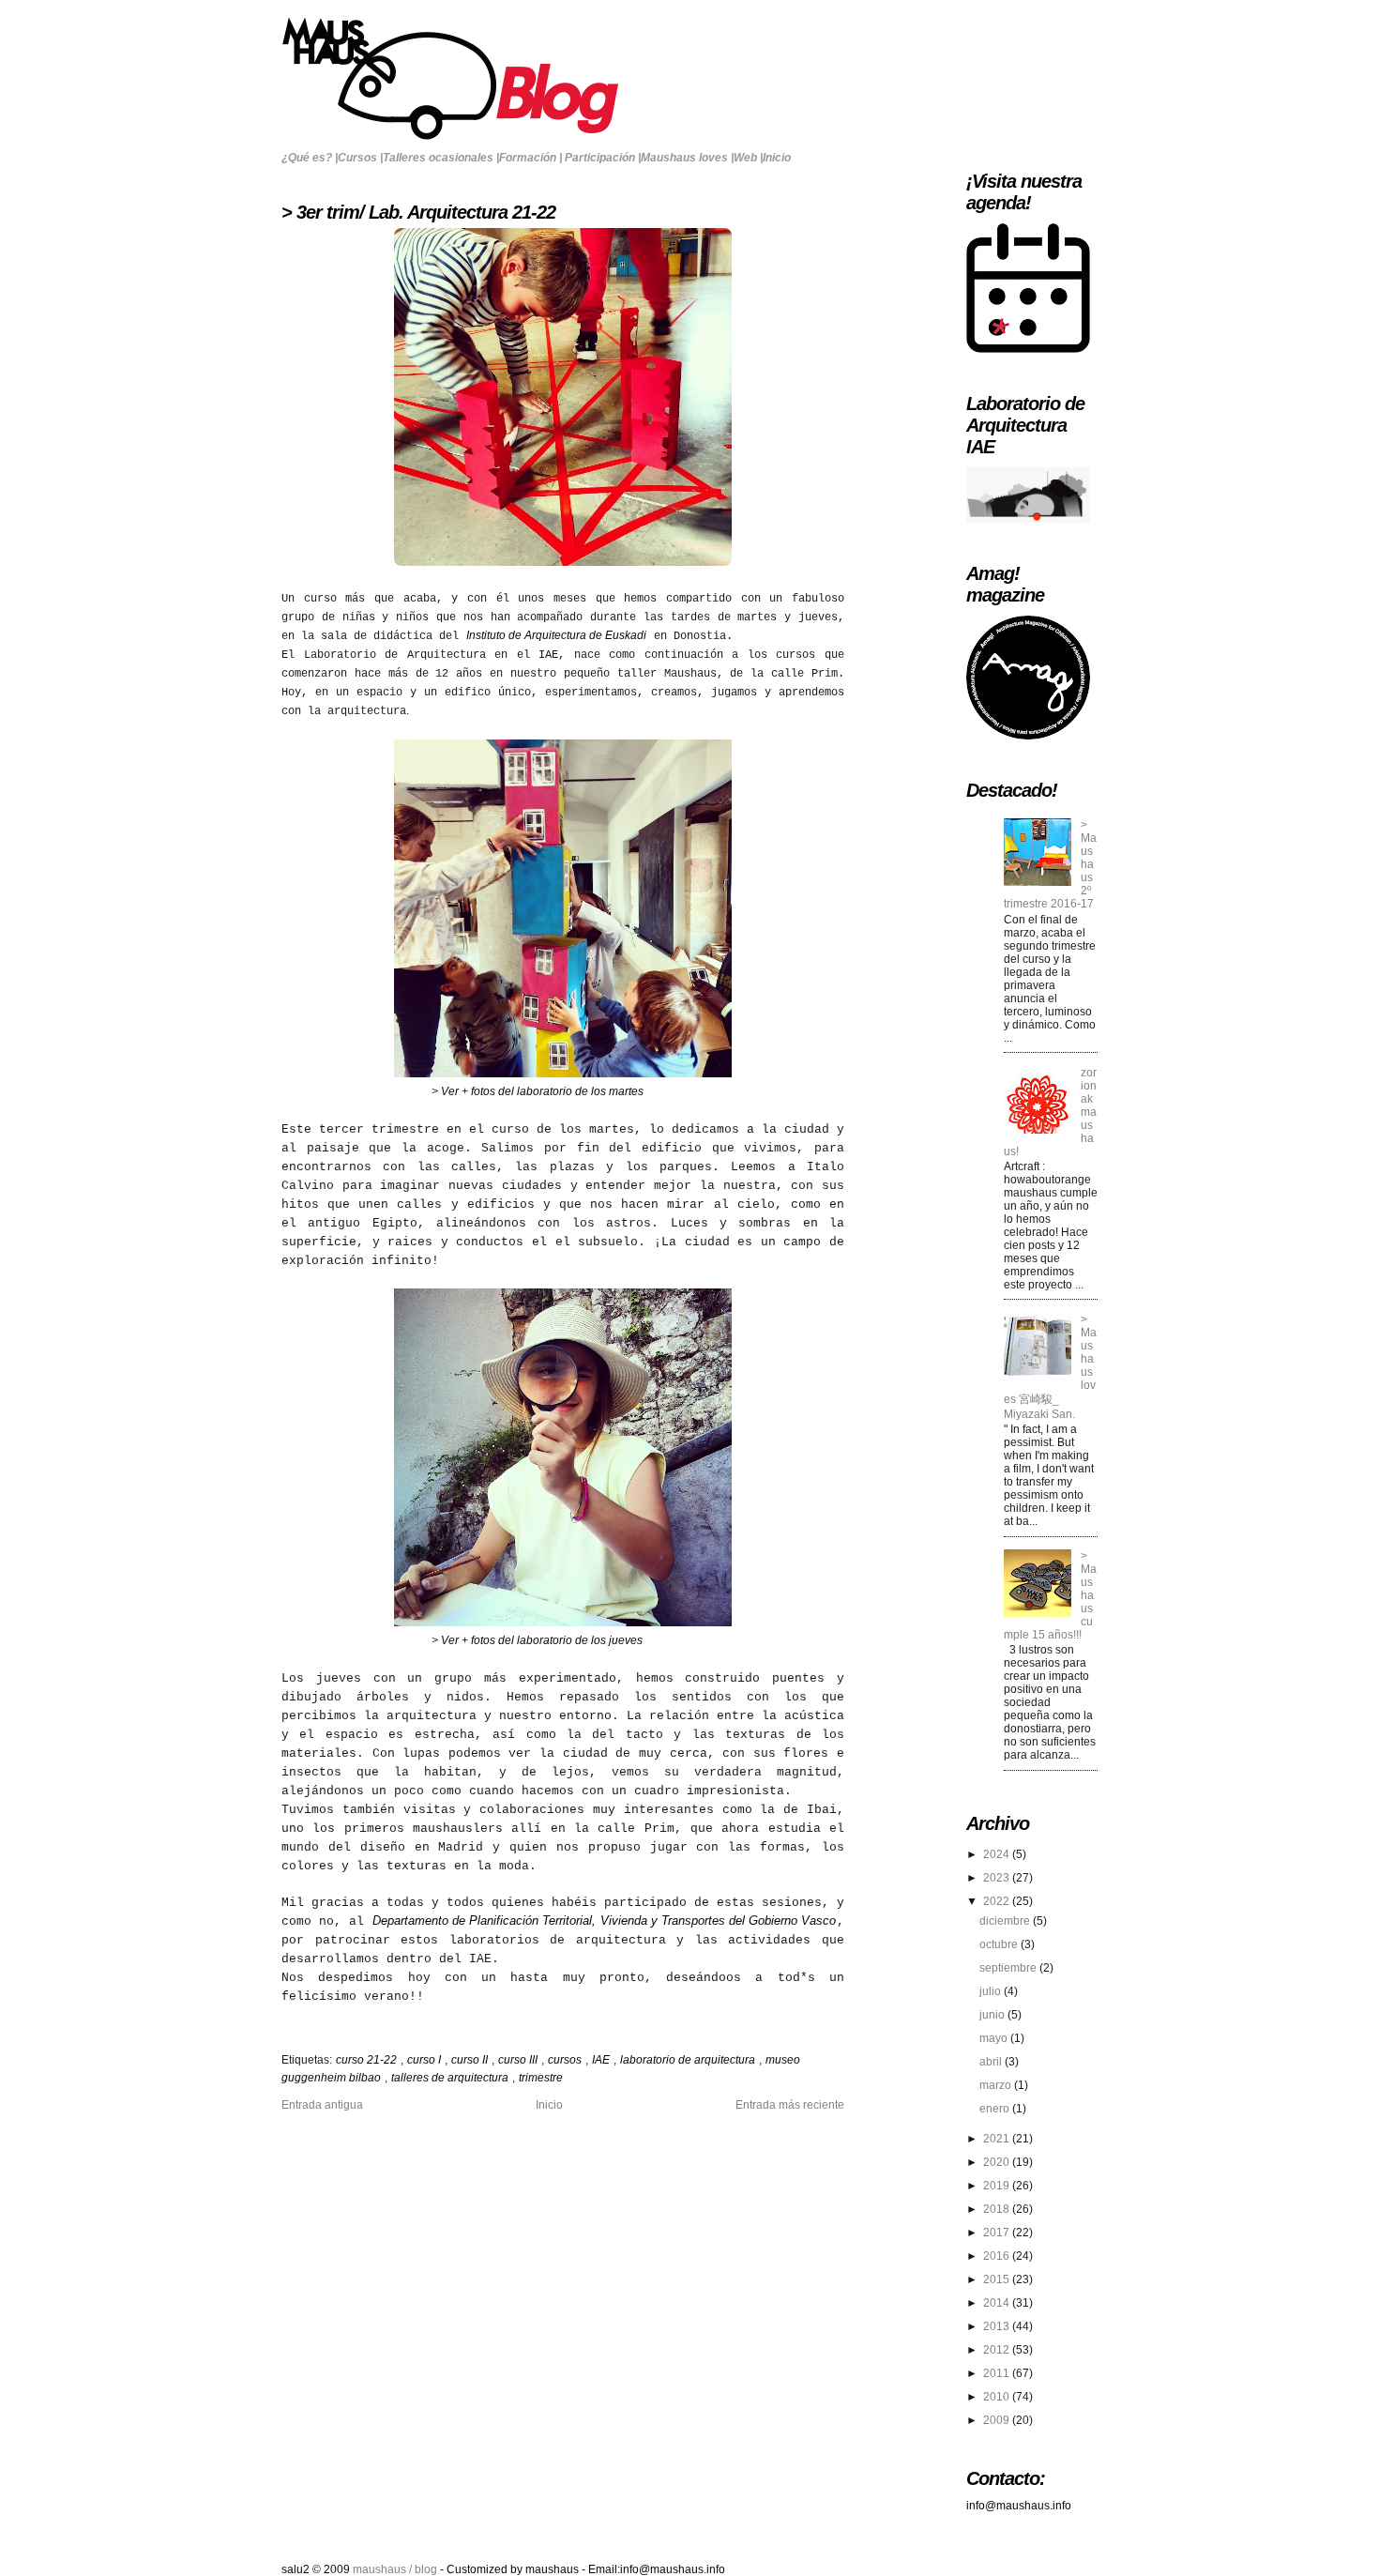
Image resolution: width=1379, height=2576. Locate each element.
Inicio (777, 158)
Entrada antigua (322, 2105)
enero (996, 2109)
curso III (519, 2060)
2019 (998, 2186)
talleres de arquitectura (451, 2078)
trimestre (541, 2078)
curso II (471, 2060)
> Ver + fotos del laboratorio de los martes (536, 1091)
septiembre (1009, 1968)
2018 (998, 2209)
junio (993, 2015)
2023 (998, 1878)
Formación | (530, 158)
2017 (998, 2233)
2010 (998, 2397)
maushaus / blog (396, 2569)
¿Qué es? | (310, 158)
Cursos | (360, 158)
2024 (998, 1854)
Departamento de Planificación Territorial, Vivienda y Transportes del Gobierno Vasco (604, 1921)
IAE (602, 2060)
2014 (998, 2303)
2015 (998, 2279)
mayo (995, 2038)
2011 (998, 2373)
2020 (998, 2162)
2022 (998, 1901)
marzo (997, 2085)
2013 (998, 2326)
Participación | (603, 158)
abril (992, 2062)
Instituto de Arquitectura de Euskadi (556, 635)
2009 (998, 2420)
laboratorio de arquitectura (689, 2060)
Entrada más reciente (790, 2105)
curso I (425, 2060)
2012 (998, 2350)
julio (992, 1991)
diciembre (1006, 1921)
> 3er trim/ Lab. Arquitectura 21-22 (418, 212)
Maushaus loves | (687, 158)
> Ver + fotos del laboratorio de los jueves (536, 1640)
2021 (998, 2139)
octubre (1000, 1944)
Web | (748, 158)
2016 (998, 2256)
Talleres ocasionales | (441, 158)
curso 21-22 (368, 2060)
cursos (566, 2060)
